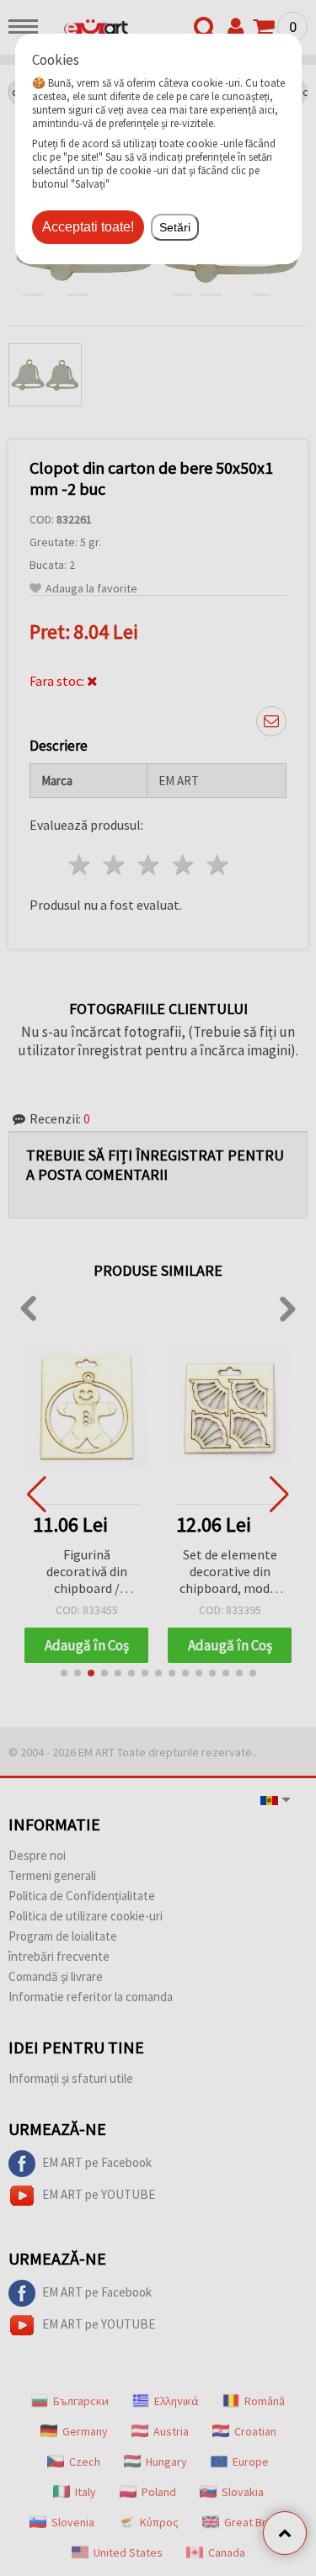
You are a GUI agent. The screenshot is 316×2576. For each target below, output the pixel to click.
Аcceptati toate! (88, 227)
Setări (175, 227)
